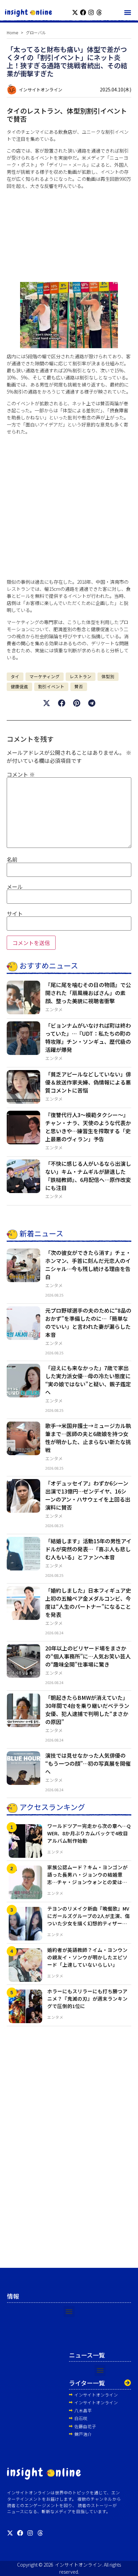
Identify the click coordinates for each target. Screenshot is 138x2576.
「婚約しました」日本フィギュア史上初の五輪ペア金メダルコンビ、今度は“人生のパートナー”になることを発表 (88, 1602)
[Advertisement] (69, 236)
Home (12, 32)
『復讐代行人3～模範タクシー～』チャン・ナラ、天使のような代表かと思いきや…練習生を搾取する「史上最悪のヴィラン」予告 (88, 1127)
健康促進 (19, 686)
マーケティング (45, 676)
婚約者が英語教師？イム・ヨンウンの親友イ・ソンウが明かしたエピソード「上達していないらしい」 (87, 1957)
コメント (21, 774)
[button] (127, 12)
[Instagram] (91, 12)
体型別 (108, 676)
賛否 (79, 686)
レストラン (81, 676)
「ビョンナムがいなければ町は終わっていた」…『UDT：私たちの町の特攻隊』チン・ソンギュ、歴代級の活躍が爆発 (88, 1037)
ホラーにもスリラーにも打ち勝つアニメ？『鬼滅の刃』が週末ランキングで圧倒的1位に (87, 1998)
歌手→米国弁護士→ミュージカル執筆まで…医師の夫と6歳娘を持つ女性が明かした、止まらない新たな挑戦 (88, 1438)
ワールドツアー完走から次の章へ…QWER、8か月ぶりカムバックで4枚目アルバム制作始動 (89, 1833)
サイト (15, 913)
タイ (15, 676)
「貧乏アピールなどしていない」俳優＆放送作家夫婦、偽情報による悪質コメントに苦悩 (88, 1082)
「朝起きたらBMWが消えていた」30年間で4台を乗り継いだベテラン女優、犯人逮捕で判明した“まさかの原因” (87, 1710)
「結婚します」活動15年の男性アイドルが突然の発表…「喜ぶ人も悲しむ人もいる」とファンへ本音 (88, 1549)
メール (15, 887)
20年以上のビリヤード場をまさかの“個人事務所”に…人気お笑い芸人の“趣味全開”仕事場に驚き (88, 1656)
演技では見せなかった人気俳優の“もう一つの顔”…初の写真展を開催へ (88, 1763)
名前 (12, 859)
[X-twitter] (75, 12)
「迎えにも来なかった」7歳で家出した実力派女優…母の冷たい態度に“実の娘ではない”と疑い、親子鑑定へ (88, 1380)
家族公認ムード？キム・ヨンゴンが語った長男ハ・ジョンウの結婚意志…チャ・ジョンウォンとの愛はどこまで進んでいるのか (87, 1878)
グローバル (36, 32)
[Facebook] (83, 12)
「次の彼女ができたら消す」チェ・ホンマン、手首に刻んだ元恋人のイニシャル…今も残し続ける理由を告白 (88, 1265)
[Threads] (99, 12)
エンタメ (54, 1009)
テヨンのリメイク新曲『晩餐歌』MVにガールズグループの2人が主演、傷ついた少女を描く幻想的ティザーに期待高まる (89, 1919)
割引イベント (51, 686)
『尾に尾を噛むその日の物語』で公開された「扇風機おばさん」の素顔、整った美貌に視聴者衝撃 (88, 993)
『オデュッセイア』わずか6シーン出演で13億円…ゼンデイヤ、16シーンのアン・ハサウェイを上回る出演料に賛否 (88, 1495)
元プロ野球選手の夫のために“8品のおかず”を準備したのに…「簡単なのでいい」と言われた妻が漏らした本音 (88, 1322)
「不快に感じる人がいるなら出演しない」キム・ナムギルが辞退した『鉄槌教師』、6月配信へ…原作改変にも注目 (88, 1176)
